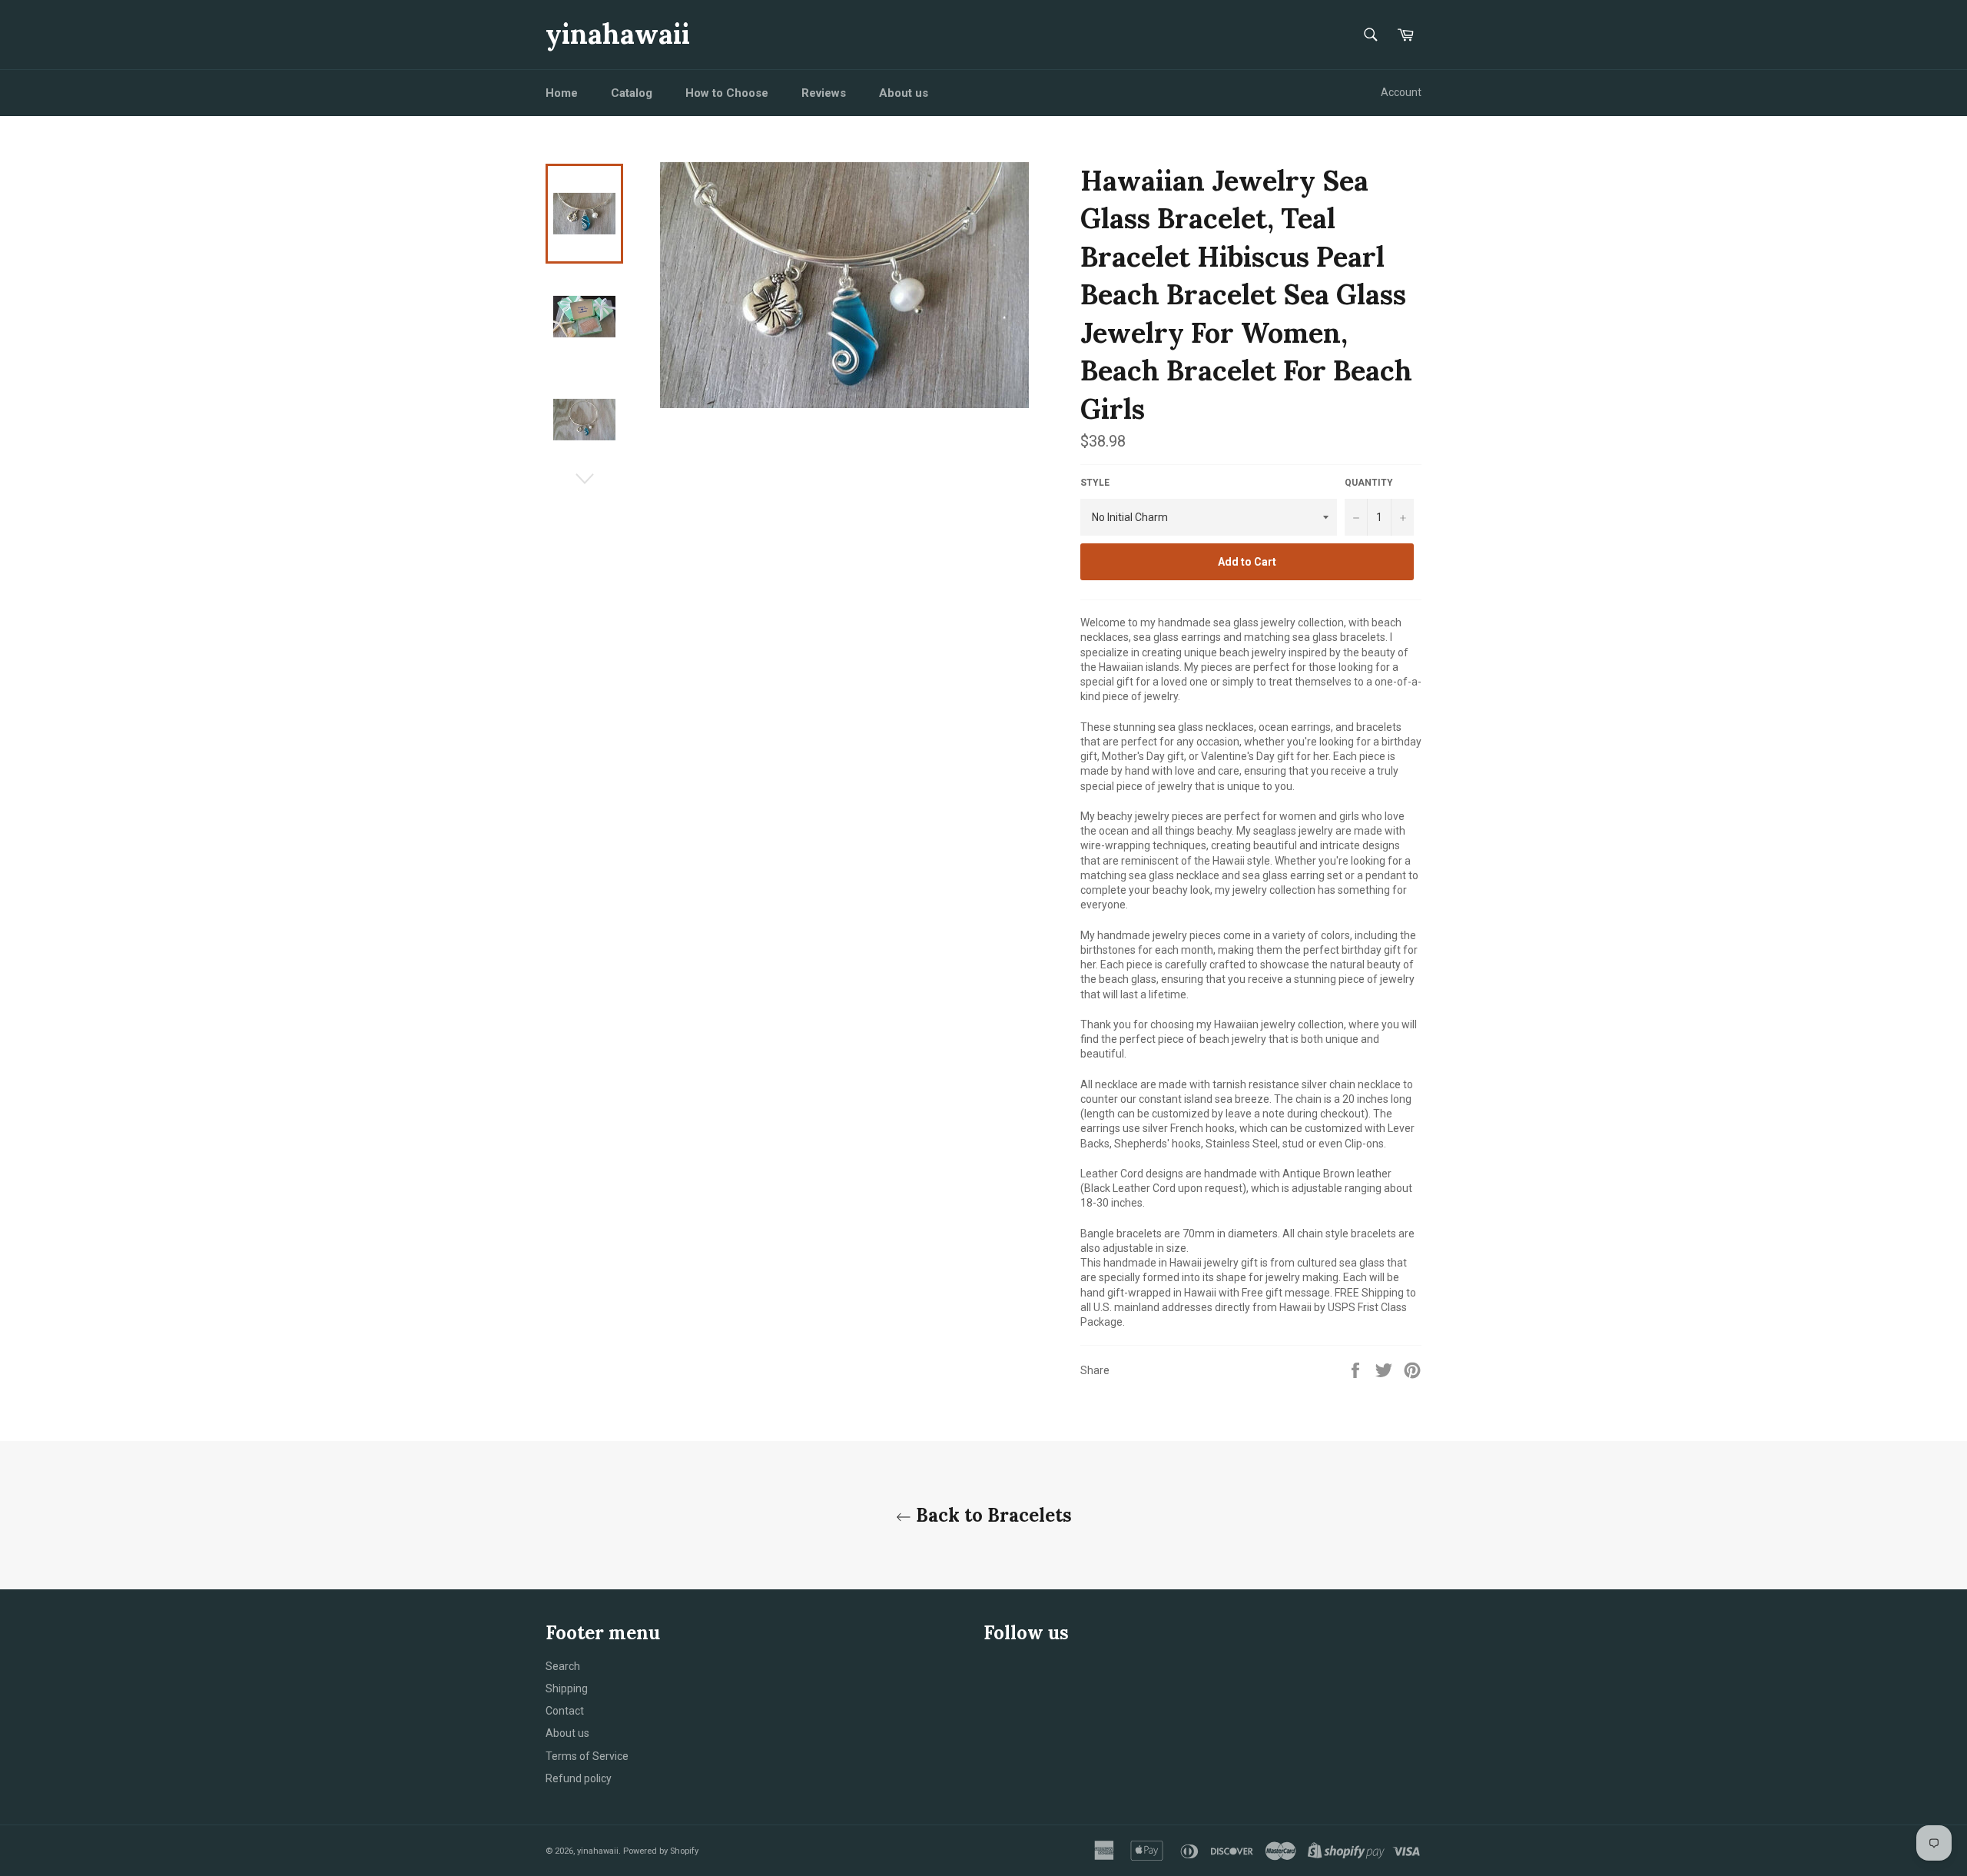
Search (563, 1666)
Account (1401, 92)
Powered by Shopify (661, 1851)
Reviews (824, 93)
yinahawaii (618, 34)
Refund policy (579, 1778)
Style (1095, 483)
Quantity (1369, 483)
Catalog (632, 93)
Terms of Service (587, 1756)
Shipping (567, 1688)
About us (904, 93)
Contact (565, 1711)
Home (562, 93)
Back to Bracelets (992, 1515)
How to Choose (727, 93)
